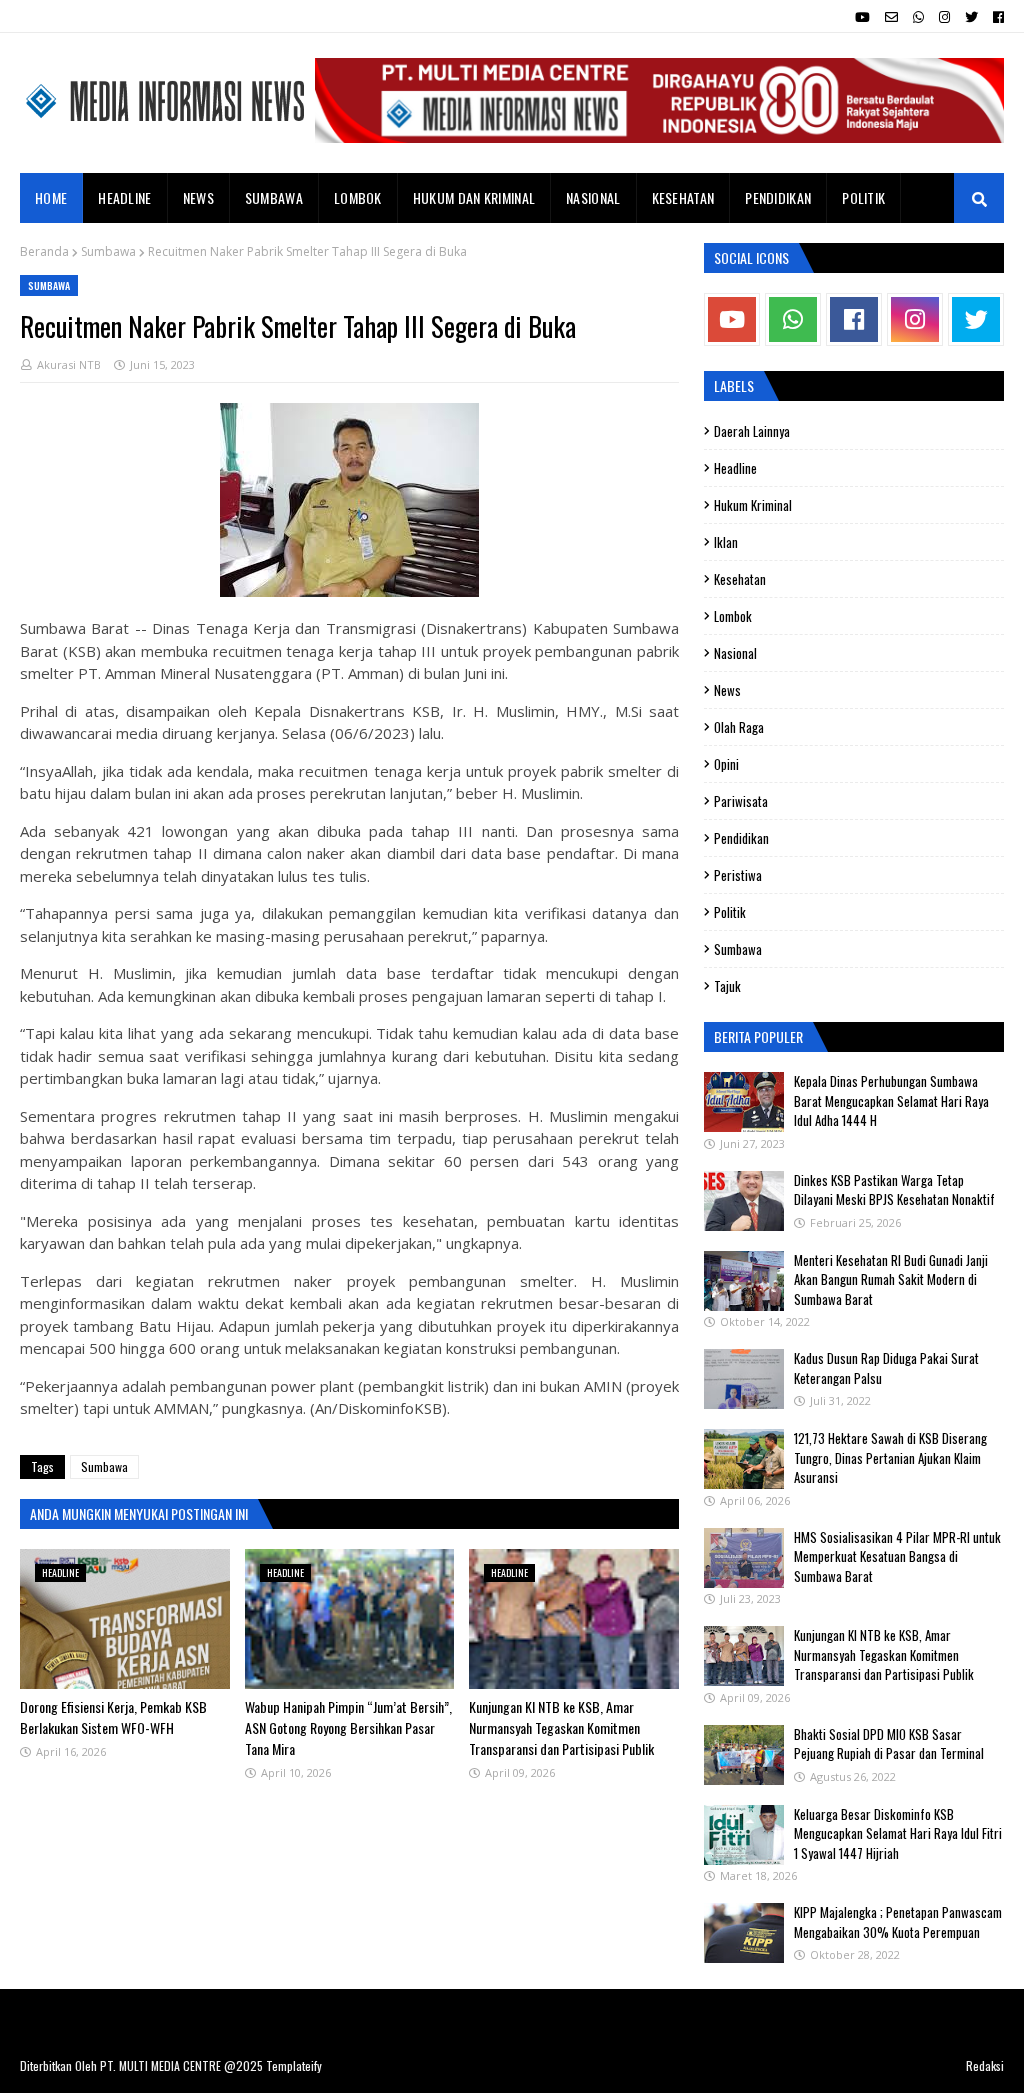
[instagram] (944, 17)
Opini (726, 764)
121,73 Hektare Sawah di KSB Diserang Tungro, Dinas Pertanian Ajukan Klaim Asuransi (890, 1457)
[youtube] (862, 17)
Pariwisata (741, 801)
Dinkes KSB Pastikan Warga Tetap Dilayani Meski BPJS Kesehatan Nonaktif (894, 1190)
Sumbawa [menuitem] (274, 197)
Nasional (735, 653)
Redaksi (985, 2065)
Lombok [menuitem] (358, 197)
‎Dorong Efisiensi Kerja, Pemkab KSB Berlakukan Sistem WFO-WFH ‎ (113, 1717)
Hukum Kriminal (753, 505)
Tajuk (727, 986)
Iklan (726, 542)
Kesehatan (740, 579)
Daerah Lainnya (752, 431)
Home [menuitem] (51, 197)
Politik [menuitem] (863, 197)
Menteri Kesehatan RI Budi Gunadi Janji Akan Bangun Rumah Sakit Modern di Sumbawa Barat (891, 1279)
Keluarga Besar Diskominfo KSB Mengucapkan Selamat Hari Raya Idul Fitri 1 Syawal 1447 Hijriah (898, 1833)
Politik (730, 912)
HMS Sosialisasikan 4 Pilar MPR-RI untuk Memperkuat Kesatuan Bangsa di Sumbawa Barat (897, 1556)
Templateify (294, 2065)
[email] (891, 17)
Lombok (733, 616)
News (727, 690)
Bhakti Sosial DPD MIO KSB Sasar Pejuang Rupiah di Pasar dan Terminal (889, 1744)
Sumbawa (108, 251)
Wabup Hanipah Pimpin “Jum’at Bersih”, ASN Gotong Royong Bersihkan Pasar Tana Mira (348, 1727)
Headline (735, 468)
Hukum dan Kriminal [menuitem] (474, 197)
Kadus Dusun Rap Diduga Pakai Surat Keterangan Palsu (886, 1368)
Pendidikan (741, 838)
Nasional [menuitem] (593, 197)
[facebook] (996, 17)
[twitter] (971, 17)
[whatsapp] (918, 17)
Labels (734, 385)
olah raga (739, 727)
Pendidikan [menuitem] (778, 197)
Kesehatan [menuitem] (683, 197)
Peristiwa (738, 875)
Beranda (44, 251)
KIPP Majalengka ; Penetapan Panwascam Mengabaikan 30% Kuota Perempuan (898, 1922)
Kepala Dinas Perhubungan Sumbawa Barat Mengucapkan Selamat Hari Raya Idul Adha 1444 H (891, 1100)
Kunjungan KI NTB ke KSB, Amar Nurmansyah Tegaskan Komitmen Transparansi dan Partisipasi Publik (561, 1727)
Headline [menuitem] (124, 197)
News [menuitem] (198, 197)
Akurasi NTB (69, 364)
